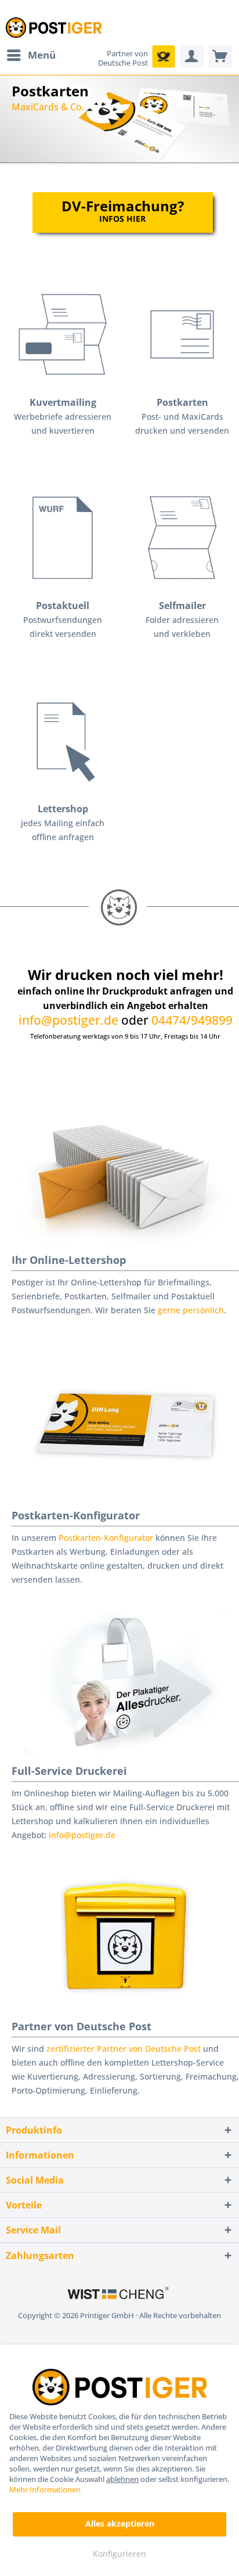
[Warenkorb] (220, 56)
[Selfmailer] (182, 538)
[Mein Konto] (192, 56)
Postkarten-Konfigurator (76, 1515)
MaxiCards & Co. (122, 119)
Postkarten (182, 402)
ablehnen (122, 2479)
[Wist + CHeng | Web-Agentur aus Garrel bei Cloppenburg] (119, 2294)
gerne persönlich (191, 1310)
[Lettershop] (63, 741)
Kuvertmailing (63, 402)
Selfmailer (182, 606)
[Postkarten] (182, 334)
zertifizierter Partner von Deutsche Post (124, 2049)
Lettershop (63, 809)
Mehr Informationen (45, 2489)
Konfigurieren (119, 2554)
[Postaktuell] (63, 538)
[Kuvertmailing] (63, 334)
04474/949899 (192, 1020)
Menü (42, 55)
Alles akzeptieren (120, 2523)
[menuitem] (31, 55)
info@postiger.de (68, 1020)
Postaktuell (63, 606)
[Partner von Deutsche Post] (164, 56)
